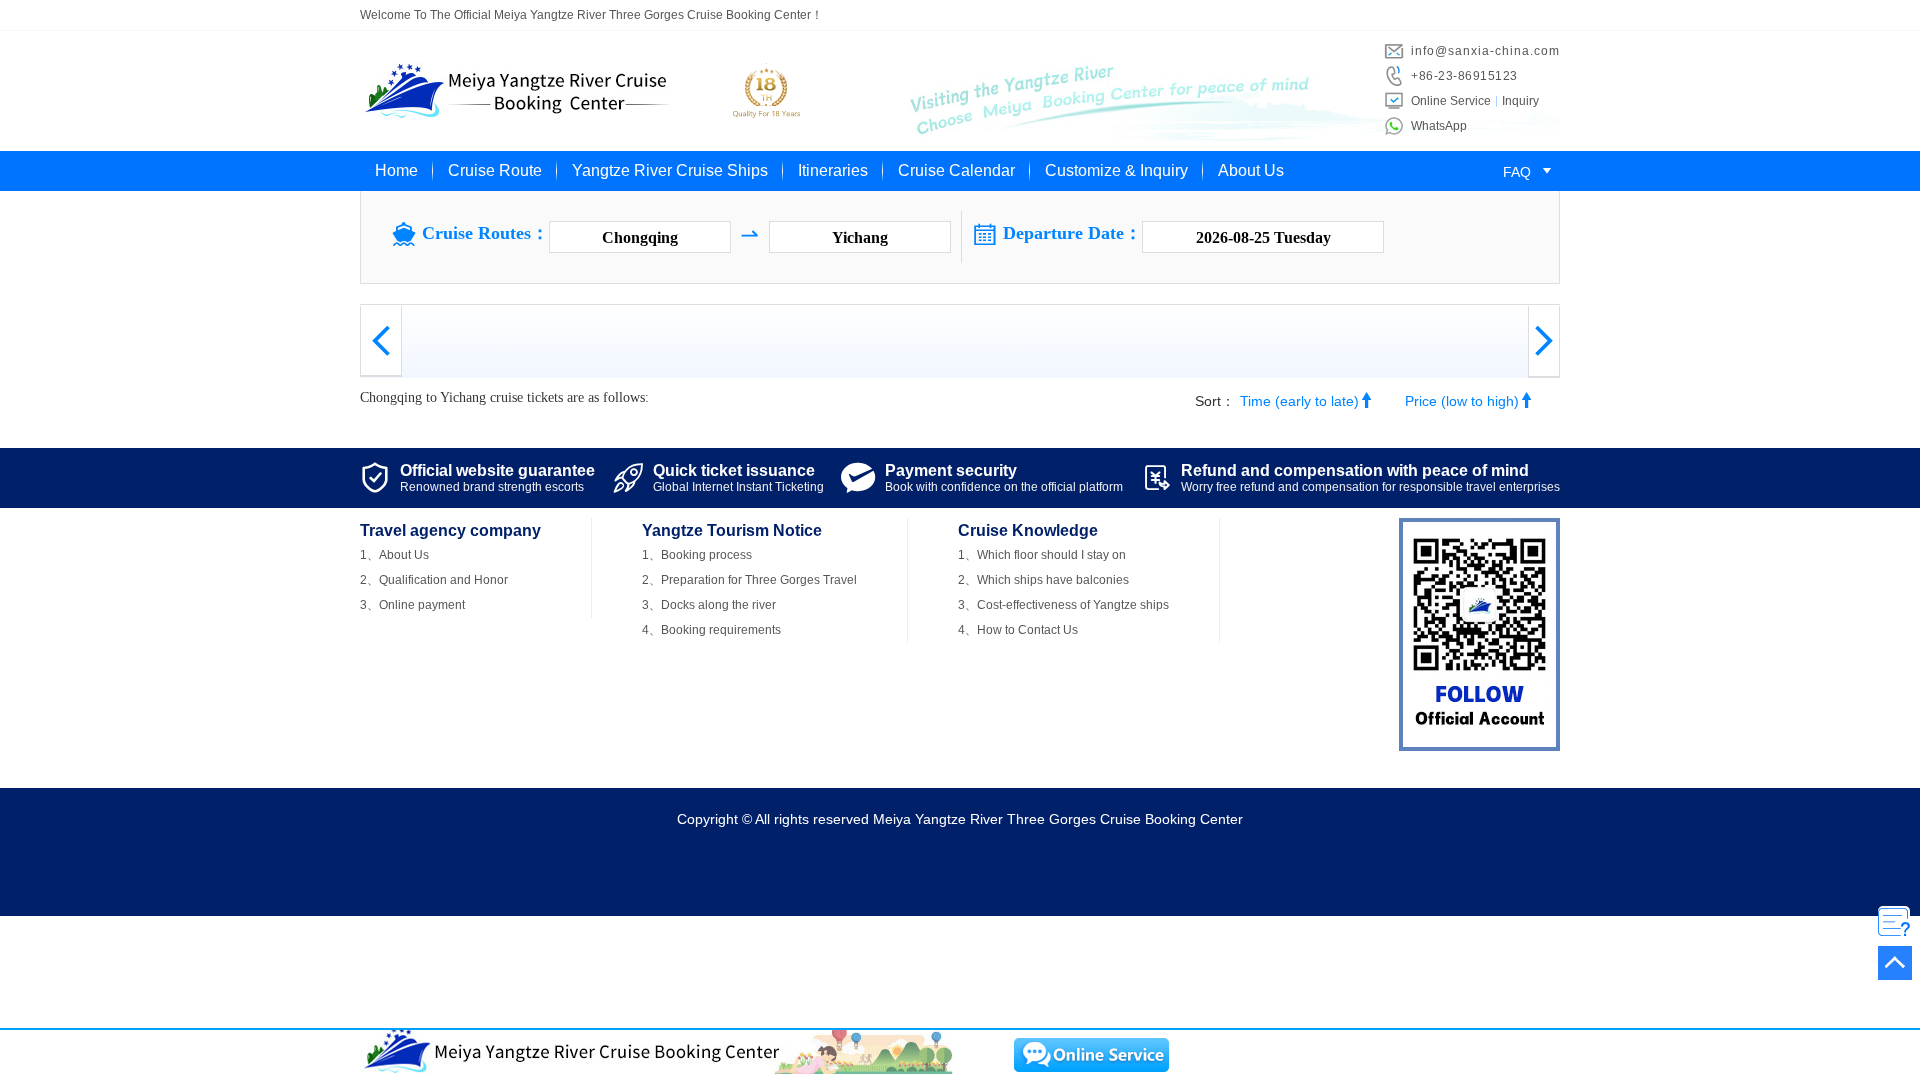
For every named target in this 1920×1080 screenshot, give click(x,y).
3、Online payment (412, 605)
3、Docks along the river (709, 605)
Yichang (860, 237)
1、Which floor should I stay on (1042, 555)
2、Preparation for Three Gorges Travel (749, 580)
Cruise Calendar (956, 170)
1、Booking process (697, 555)
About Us (1251, 170)
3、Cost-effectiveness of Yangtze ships (1063, 605)
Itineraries (833, 170)
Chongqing (640, 237)
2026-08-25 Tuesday (1263, 237)
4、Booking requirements (711, 630)
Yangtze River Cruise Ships (670, 170)
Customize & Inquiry (1116, 170)
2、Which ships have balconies (1043, 580)
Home (396, 170)
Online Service (1451, 101)
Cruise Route (495, 170)
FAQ (1530, 172)
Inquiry (1520, 101)
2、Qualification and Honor (434, 580)
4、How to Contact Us (1018, 630)
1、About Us (394, 555)
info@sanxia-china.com (1485, 51)
